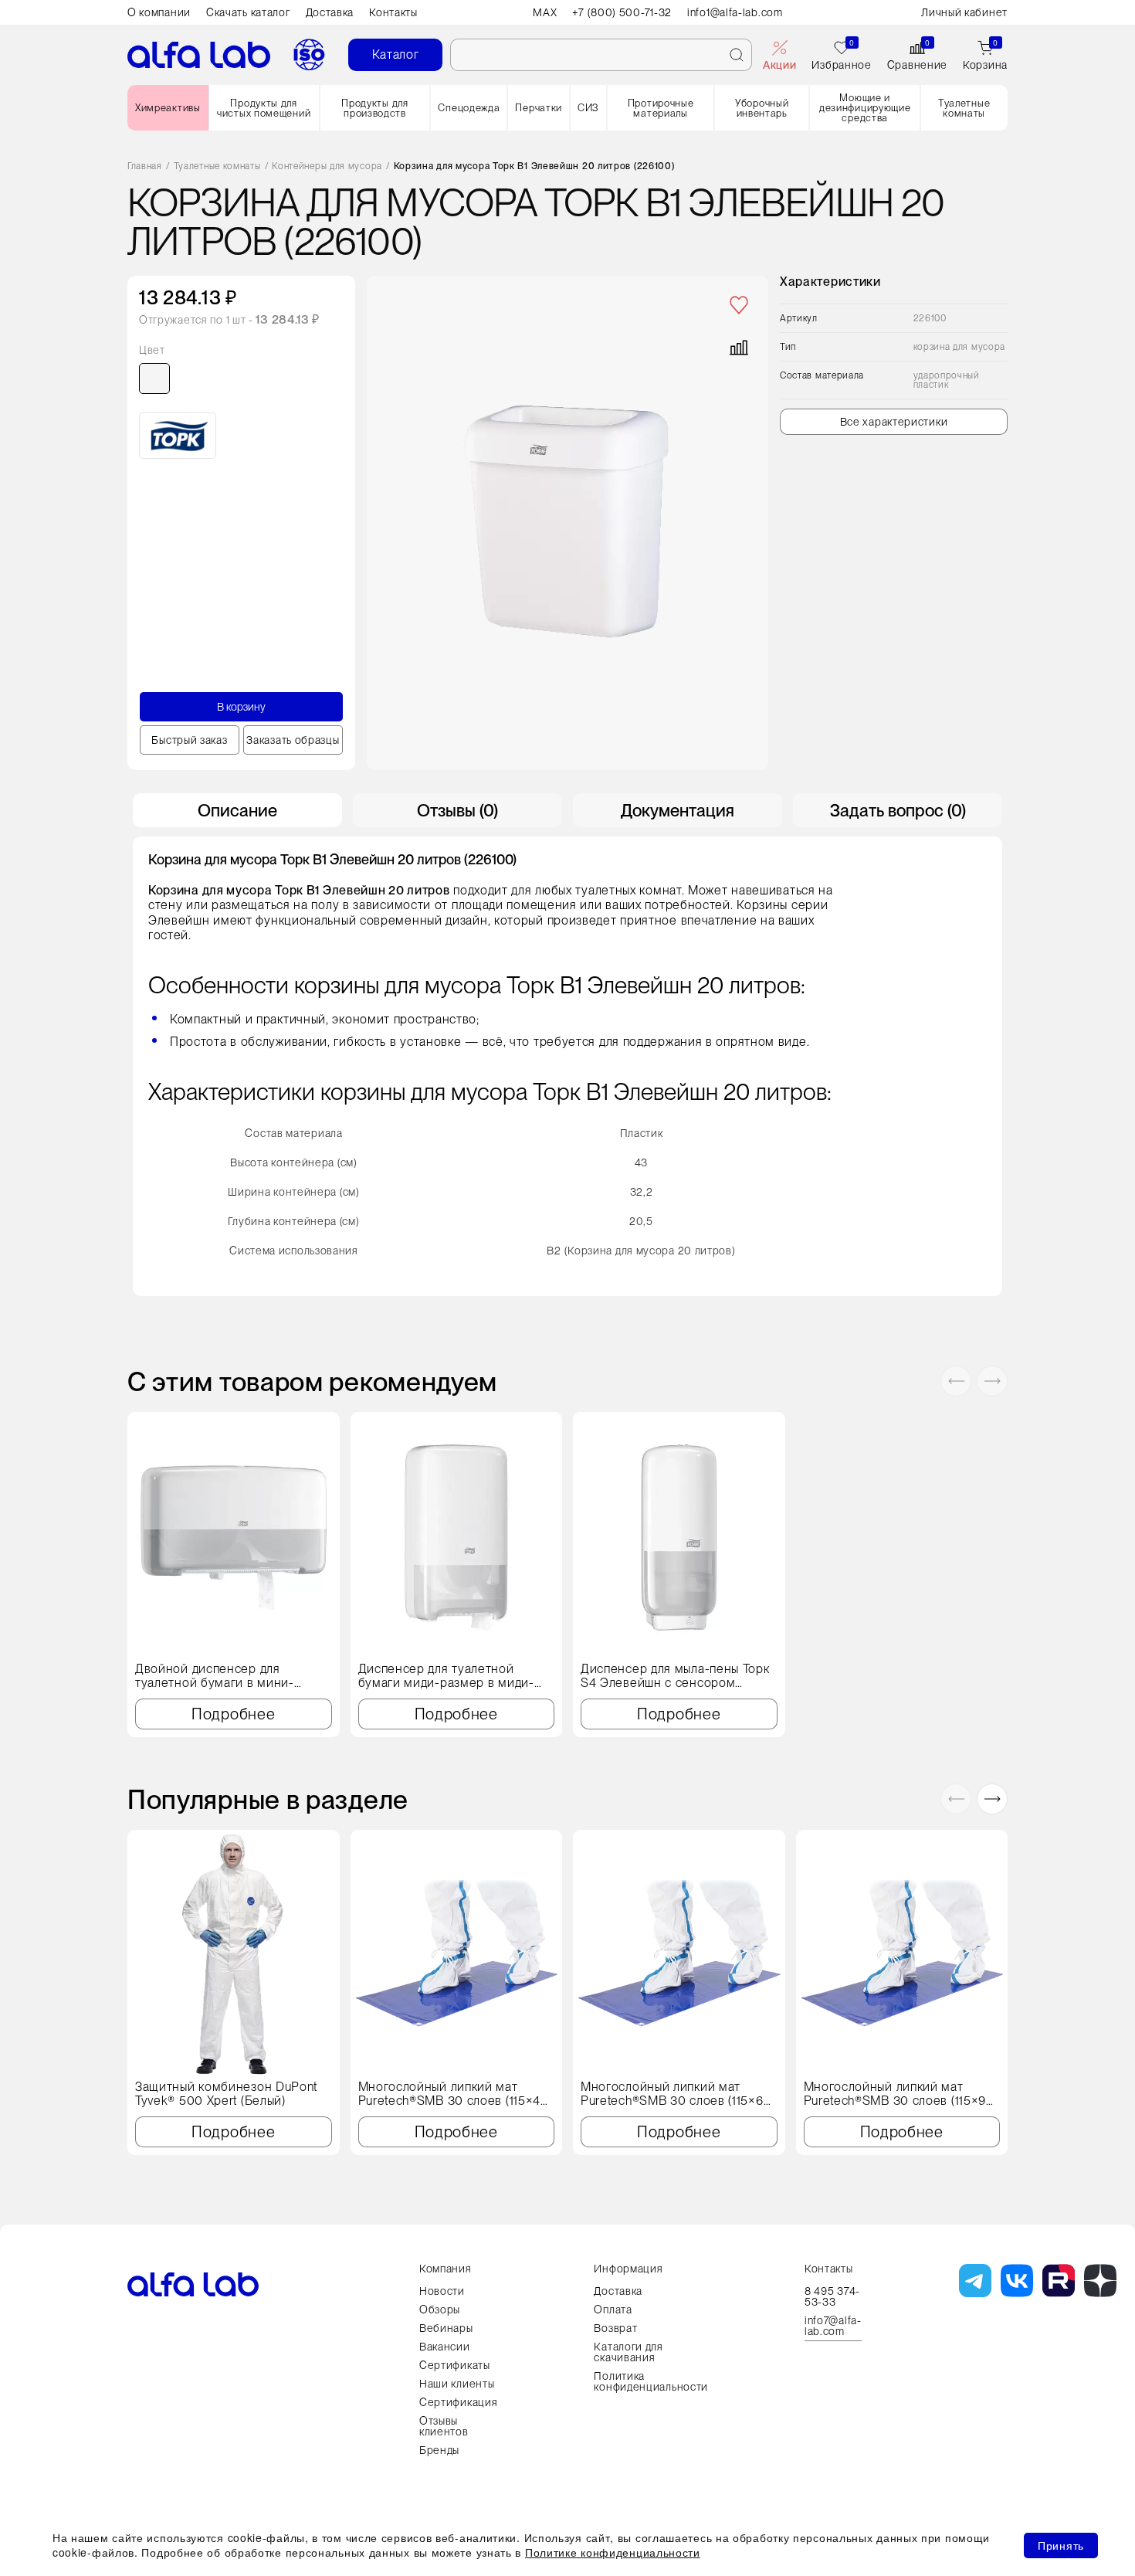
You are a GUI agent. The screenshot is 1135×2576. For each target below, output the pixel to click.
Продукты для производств (374, 108)
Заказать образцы (293, 740)
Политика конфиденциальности (651, 2381)
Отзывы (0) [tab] (457, 810)
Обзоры (440, 2310)
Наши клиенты (457, 2384)
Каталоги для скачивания (628, 2352)
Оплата (613, 2310)
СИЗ (588, 108)
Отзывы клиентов (444, 2426)
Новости (442, 2291)
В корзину (241, 707)
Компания (446, 2269)
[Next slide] (992, 1381)
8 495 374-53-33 (832, 2296)
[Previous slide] (956, 1381)
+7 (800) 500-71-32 (622, 12)
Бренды (439, 2450)
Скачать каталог (248, 12)
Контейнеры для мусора (327, 166)
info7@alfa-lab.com (833, 2326)
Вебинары (446, 2328)
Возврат (615, 2328)
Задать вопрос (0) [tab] (898, 810)
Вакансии (445, 2347)
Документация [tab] (678, 810)
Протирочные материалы (661, 108)
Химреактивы (168, 108)
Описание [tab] (237, 810)
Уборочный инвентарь (762, 108)
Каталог (396, 54)
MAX (545, 12)
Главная (145, 166)
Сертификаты (455, 2365)
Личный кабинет (964, 12)
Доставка (330, 12)
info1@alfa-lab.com (735, 12)
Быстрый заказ (189, 740)
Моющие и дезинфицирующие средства (865, 108)
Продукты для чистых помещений (264, 108)
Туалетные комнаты (964, 108)
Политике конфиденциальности (613, 2552)
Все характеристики (894, 422)
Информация (628, 2269)
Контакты (393, 12)
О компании (159, 12)
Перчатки (539, 108)
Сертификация (458, 2402)
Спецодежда (469, 108)
